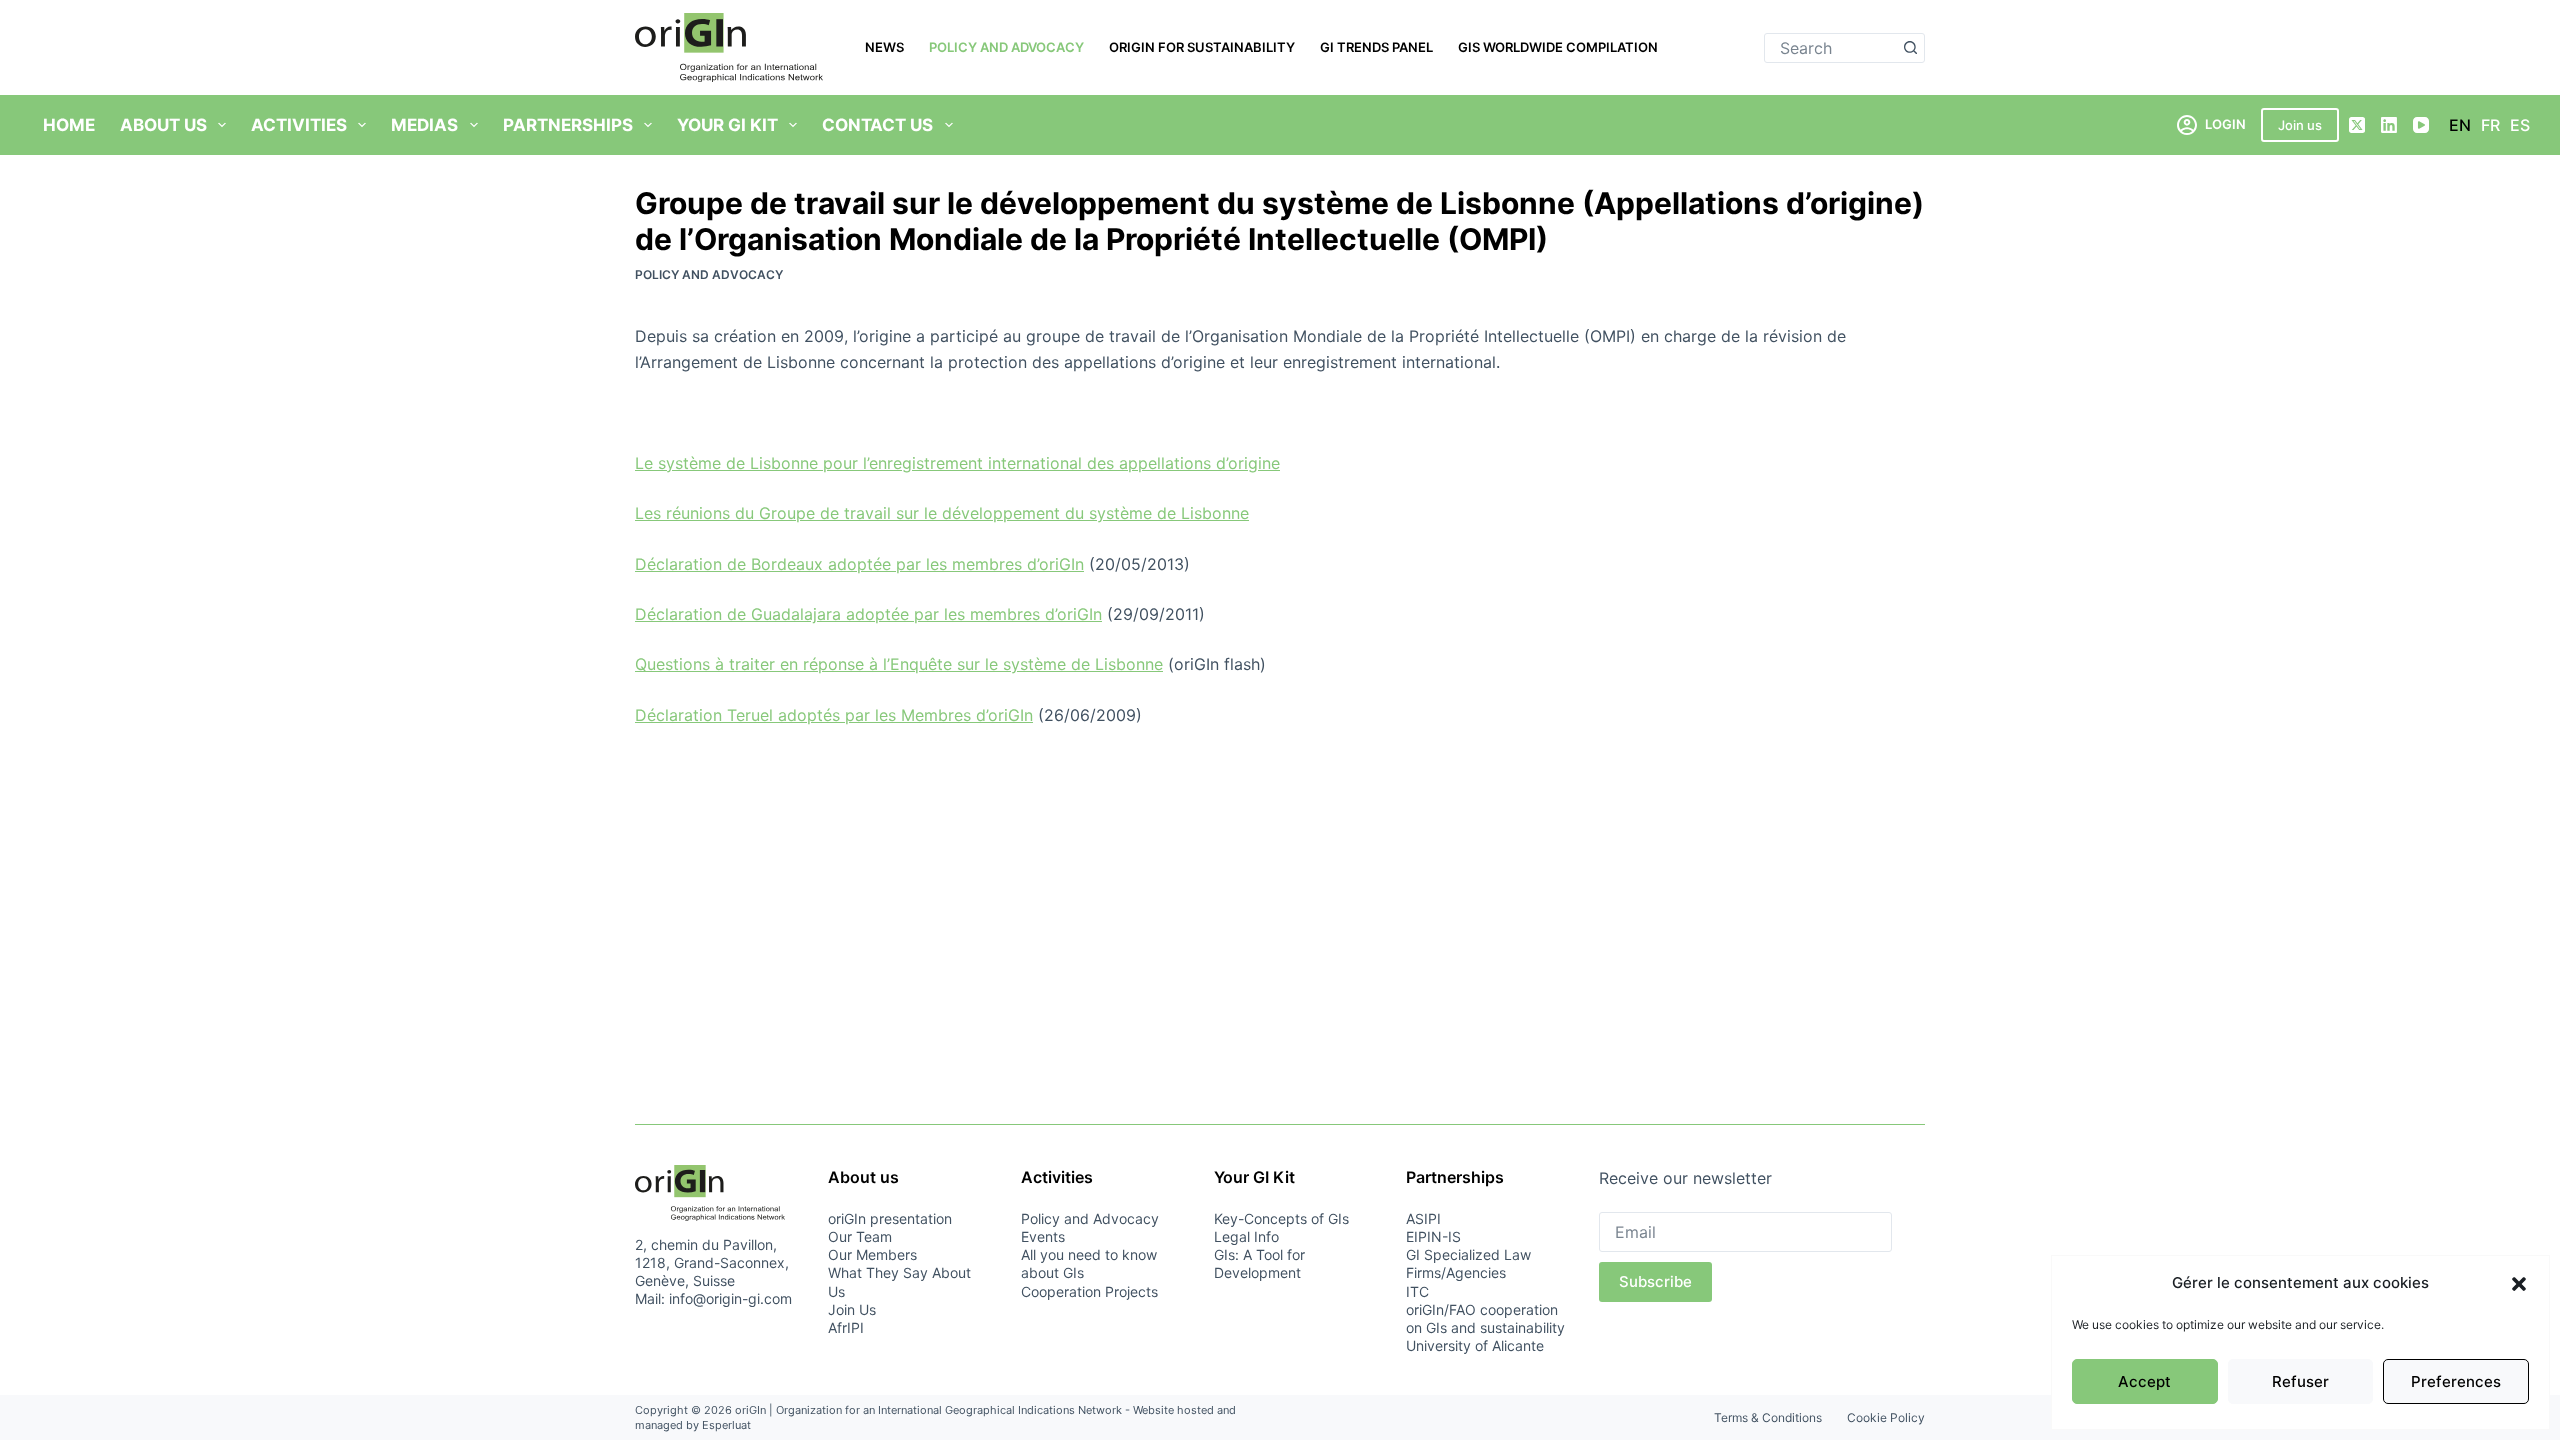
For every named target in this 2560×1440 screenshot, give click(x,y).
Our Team (860, 1236)
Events (1043, 1236)
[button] (2519, 1284)
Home (69, 125)
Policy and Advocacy (1006, 47)
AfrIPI (846, 1327)
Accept (2144, 1381)
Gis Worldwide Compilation (1558, 47)
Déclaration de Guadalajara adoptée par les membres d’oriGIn (868, 614)
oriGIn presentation (890, 1218)
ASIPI (1423, 1218)
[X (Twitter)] (2357, 125)
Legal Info (1246, 1236)
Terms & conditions (1768, 1417)
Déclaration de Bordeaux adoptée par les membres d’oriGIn (859, 564)
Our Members (872, 1254)
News (884, 47)
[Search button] (1910, 48)
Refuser (2300, 1381)
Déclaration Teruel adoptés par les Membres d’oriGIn (834, 715)
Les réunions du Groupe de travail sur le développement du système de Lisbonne (942, 513)
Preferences (2456, 1381)
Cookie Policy (1886, 1417)
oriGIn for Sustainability (1202, 47)
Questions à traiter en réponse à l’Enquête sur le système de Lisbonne (899, 664)
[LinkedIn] (2389, 125)
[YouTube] (2421, 125)
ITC (1417, 1291)
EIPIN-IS (1433, 1236)
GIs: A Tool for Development (1259, 1263)
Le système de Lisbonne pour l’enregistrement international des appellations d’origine (957, 463)
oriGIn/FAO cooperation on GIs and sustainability (1485, 1318)
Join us (2300, 125)
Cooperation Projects (1089, 1291)
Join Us (852, 1309)
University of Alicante (1475, 1345)
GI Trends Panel (1376, 47)
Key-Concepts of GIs (1281, 1218)
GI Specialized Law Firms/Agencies (1468, 1263)
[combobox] (1830, 48)
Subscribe (1655, 1281)
